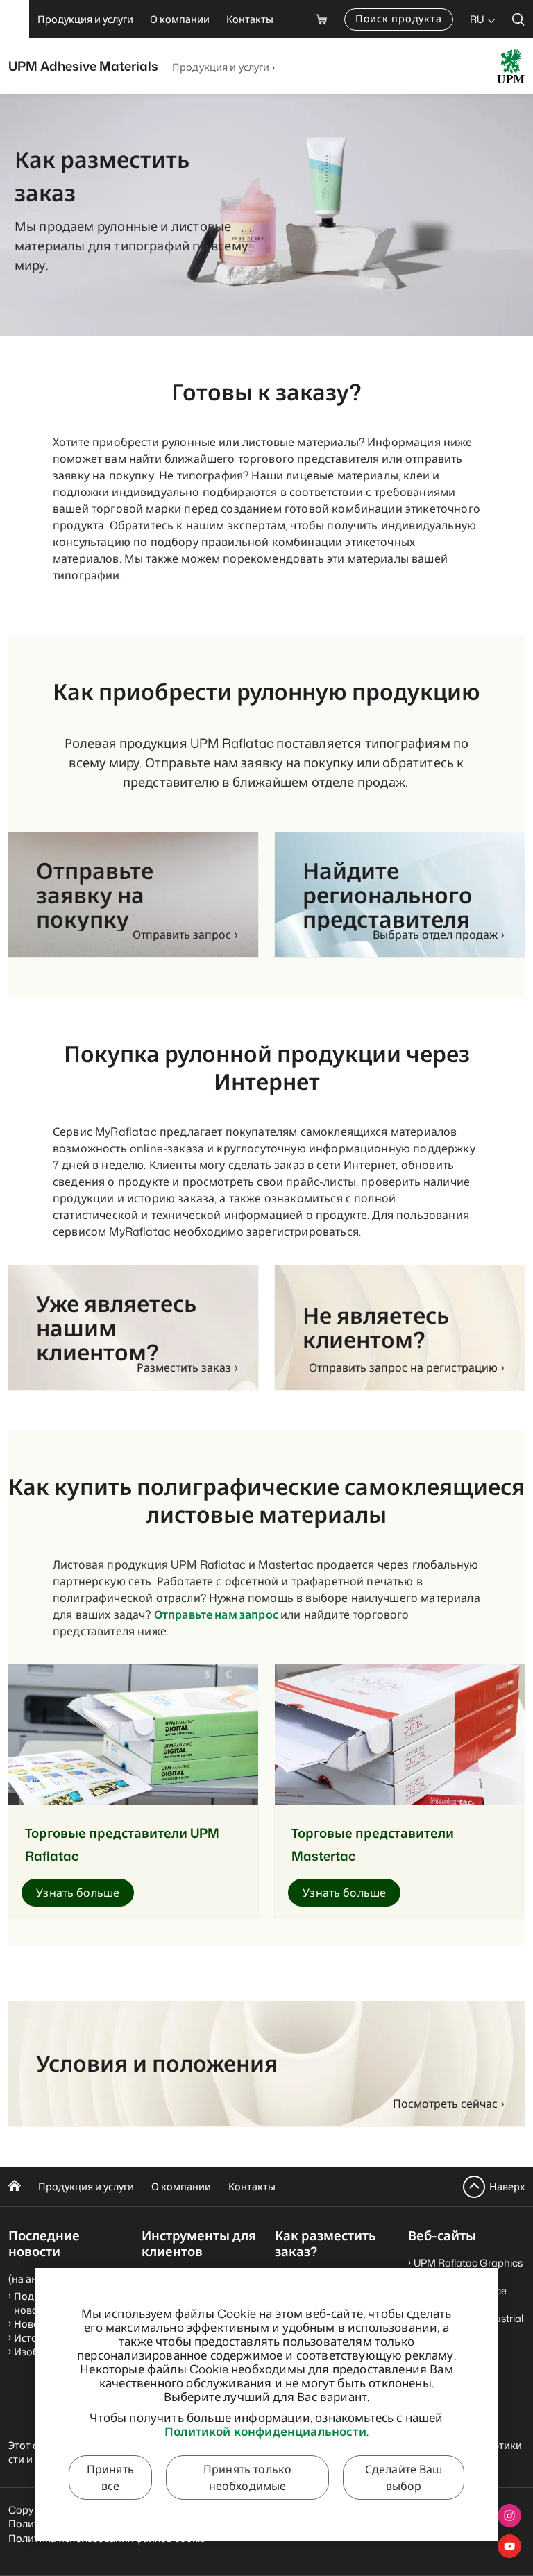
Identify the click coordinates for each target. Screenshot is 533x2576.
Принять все (110, 2477)
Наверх (507, 2186)
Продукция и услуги (221, 67)
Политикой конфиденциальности (265, 2431)
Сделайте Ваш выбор (404, 2477)
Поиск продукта (399, 18)
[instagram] (509, 2516)
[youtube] (509, 2546)
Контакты (252, 2186)
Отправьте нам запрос (217, 1614)
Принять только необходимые (247, 2477)
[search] (518, 19)
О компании (181, 2186)
